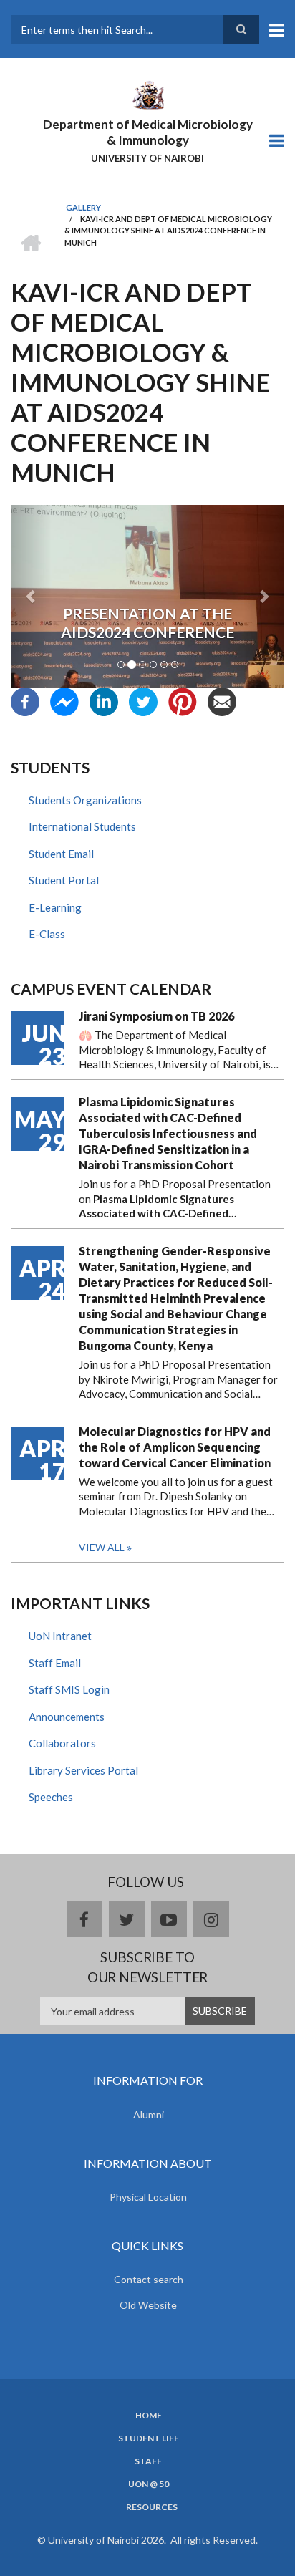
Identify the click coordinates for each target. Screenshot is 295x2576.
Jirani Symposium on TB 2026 (156, 1016)
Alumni (149, 2114)
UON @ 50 (149, 2484)
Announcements (67, 1717)
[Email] (222, 700)
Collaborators (62, 1743)
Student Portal (64, 880)
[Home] (147, 94)
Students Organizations (85, 800)
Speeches (51, 1797)
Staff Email (55, 1663)
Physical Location (148, 2197)
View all (102, 1547)
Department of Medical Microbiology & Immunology (148, 132)
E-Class (47, 934)
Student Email (61, 854)
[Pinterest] (183, 700)
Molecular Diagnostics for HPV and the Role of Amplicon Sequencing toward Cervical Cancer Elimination (175, 1447)
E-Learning (55, 907)
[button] (31, 596)
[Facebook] (25, 700)
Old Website (148, 2305)
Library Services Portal (83, 1770)
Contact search (149, 2279)
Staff (148, 2461)
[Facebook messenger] (64, 700)
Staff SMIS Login (69, 1689)
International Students (82, 826)
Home (149, 2416)
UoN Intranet (60, 1636)
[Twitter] (143, 700)
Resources (152, 2507)
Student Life (149, 2438)
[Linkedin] (104, 700)
